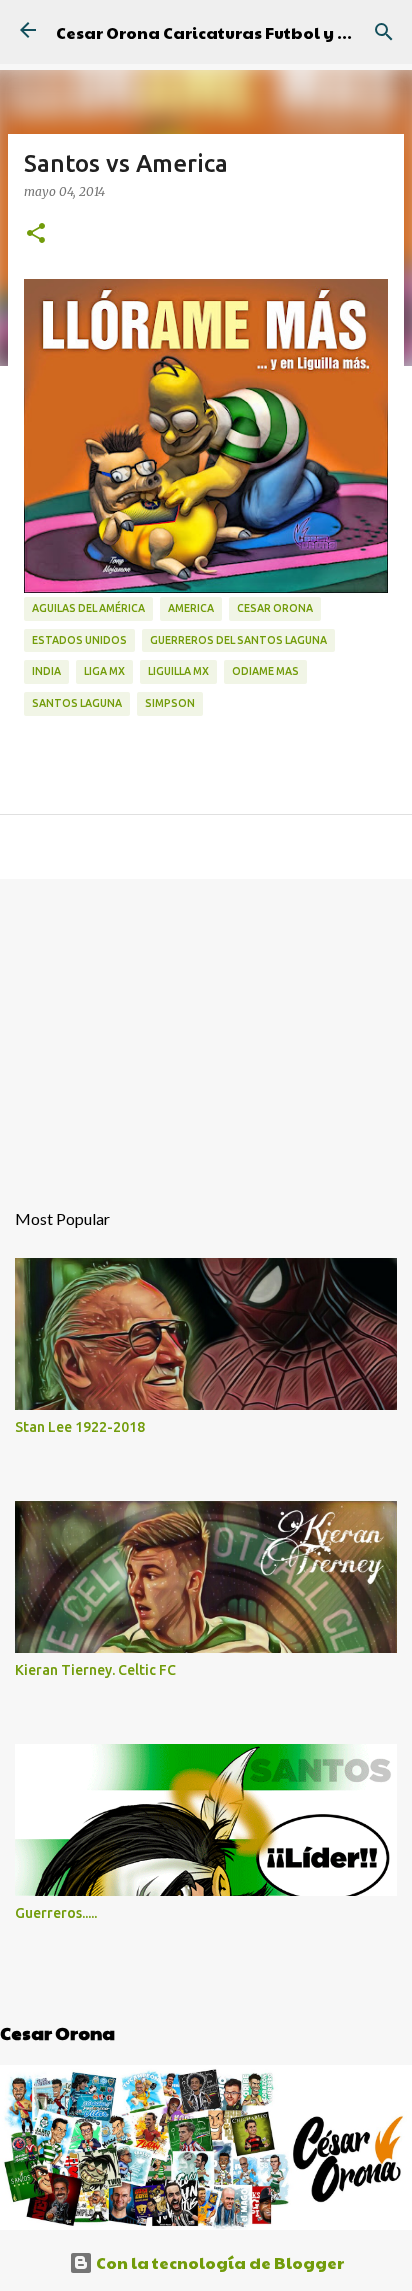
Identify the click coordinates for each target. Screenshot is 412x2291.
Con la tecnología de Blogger (218, 2262)
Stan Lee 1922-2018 (80, 1427)
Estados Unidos (79, 640)
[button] (36, 234)
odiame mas (265, 671)
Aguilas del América (88, 608)
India (46, 671)
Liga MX (104, 671)
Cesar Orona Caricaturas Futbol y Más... (221, 32)
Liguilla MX (178, 671)
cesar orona (275, 608)
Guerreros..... (56, 1913)
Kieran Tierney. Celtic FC (95, 1670)
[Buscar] (384, 32)
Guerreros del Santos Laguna (238, 640)
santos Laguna (77, 703)
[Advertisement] (206, 1028)
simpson (170, 703)
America (191, 608)
